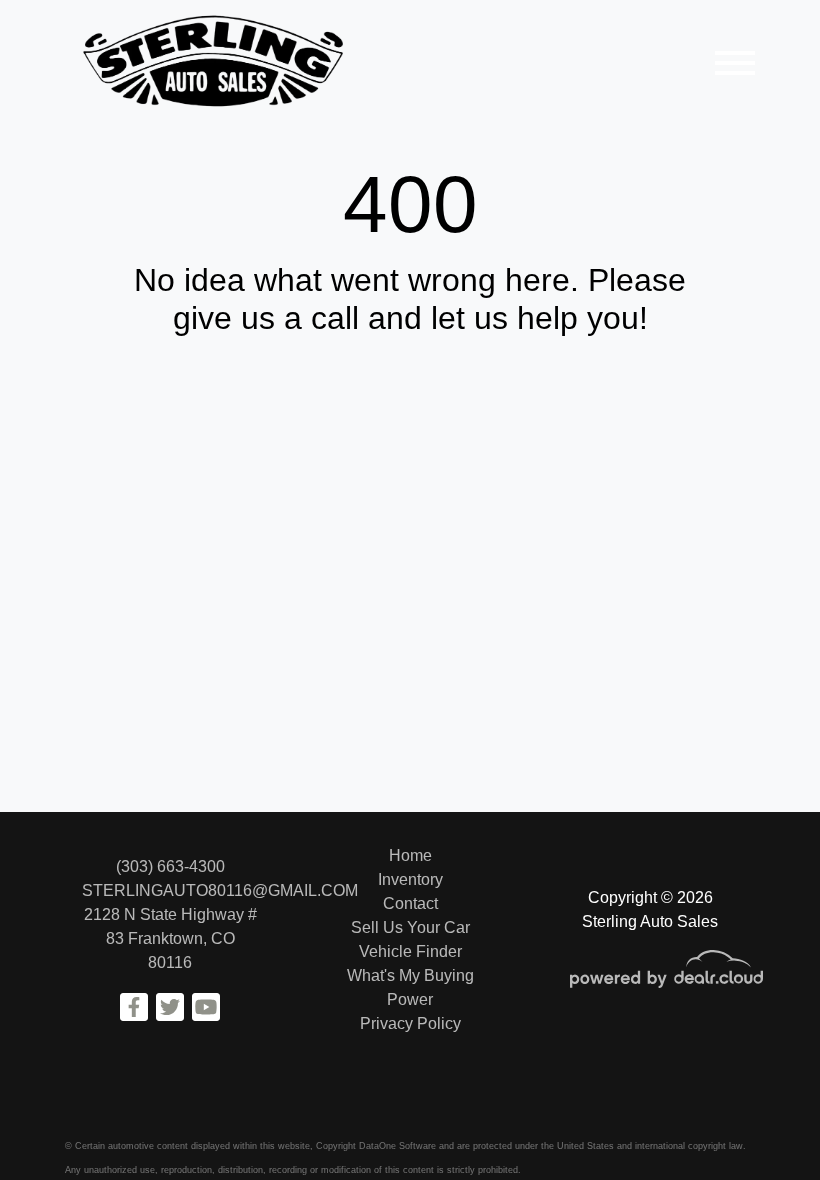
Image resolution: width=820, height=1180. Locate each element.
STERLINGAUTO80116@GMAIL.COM (220, 890)
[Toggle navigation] (735, 62)
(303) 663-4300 (170, 866)
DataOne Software (397, 1146)
